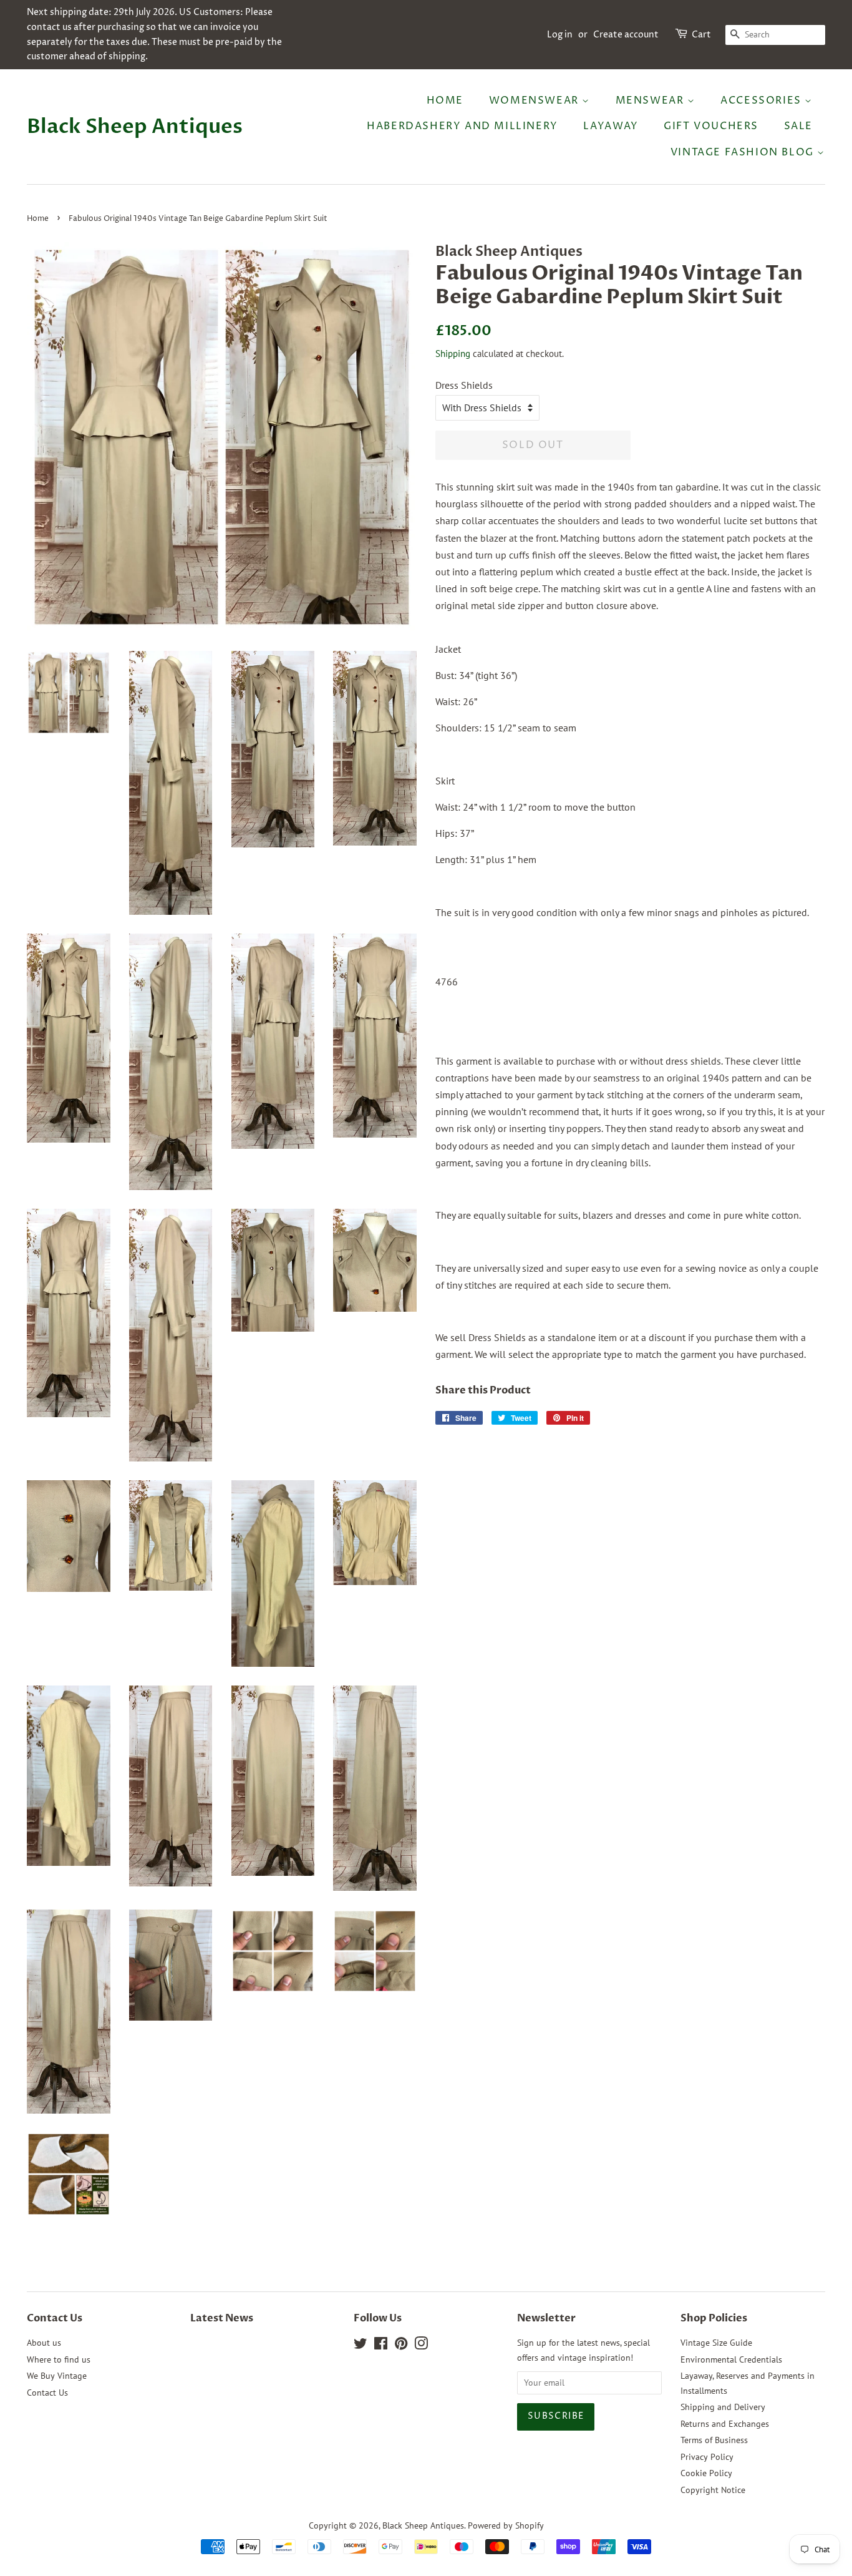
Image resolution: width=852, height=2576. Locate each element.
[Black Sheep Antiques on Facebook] (381, 2346)
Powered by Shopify (506, 2525)
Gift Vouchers (711, 126)
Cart (701, 35)
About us (44, 2343)
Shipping (453, 354)
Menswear (651, 100)
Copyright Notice (713, 2490)
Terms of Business (714, 2440)
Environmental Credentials (731, 2359)
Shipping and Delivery (723, 2407)
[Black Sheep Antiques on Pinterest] (401, 2346)
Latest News (222, 2318)
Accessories (762, 100)
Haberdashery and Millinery (462, 126)
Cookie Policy (706, 2473)
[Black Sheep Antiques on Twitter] (361, 2346)
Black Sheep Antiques (135, 127)
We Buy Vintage (57, 2376)
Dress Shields (464, 385)
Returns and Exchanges (725, 2424)
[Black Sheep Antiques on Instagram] (421, 2346)
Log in (560, 35)
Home (445, 100)
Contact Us (47, 2393)
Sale (798, 126)
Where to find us (59, 2359)
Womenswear (536, 100)
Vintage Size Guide (716, 2343)
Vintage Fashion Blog (744, 152)
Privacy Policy (707, 2457)
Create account (626, 35)
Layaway (611, 126)
